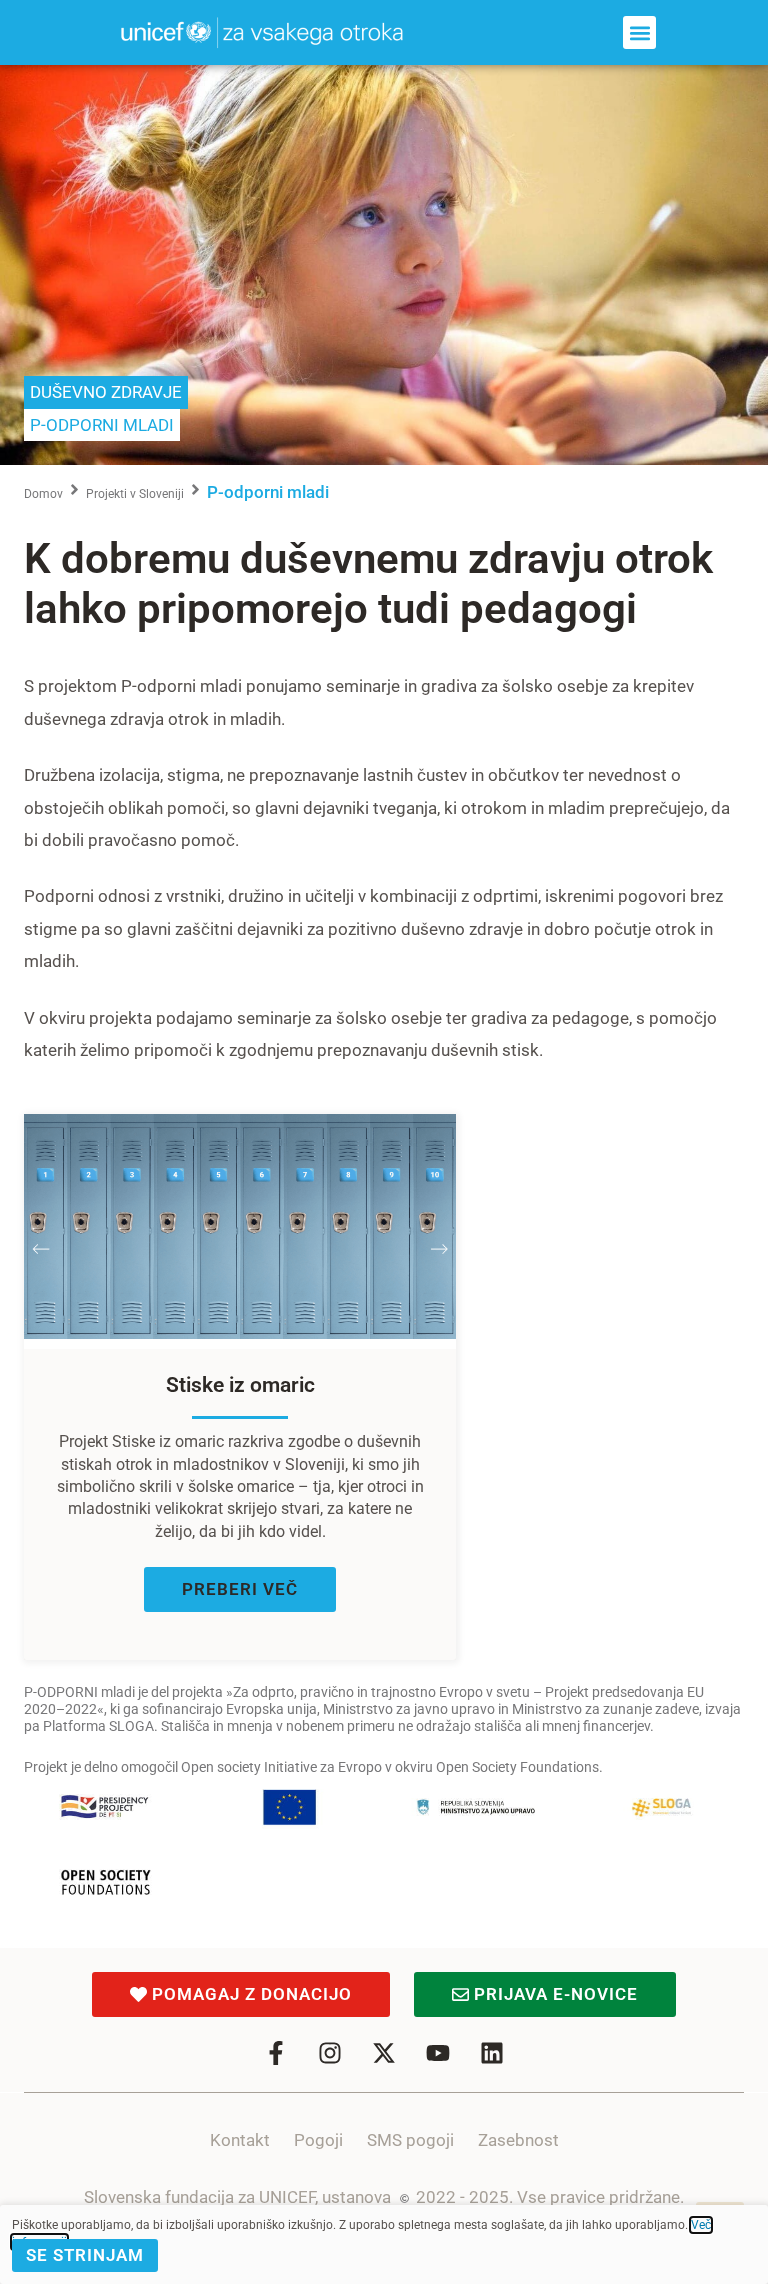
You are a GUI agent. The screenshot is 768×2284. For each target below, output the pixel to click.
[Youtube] (438, 2053)
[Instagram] (330, 2053)
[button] (639, 32)
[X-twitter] (384, 2053)
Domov (43, 494)
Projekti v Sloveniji (135, 494)
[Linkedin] (492, 2053)
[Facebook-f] (276, 2053)
